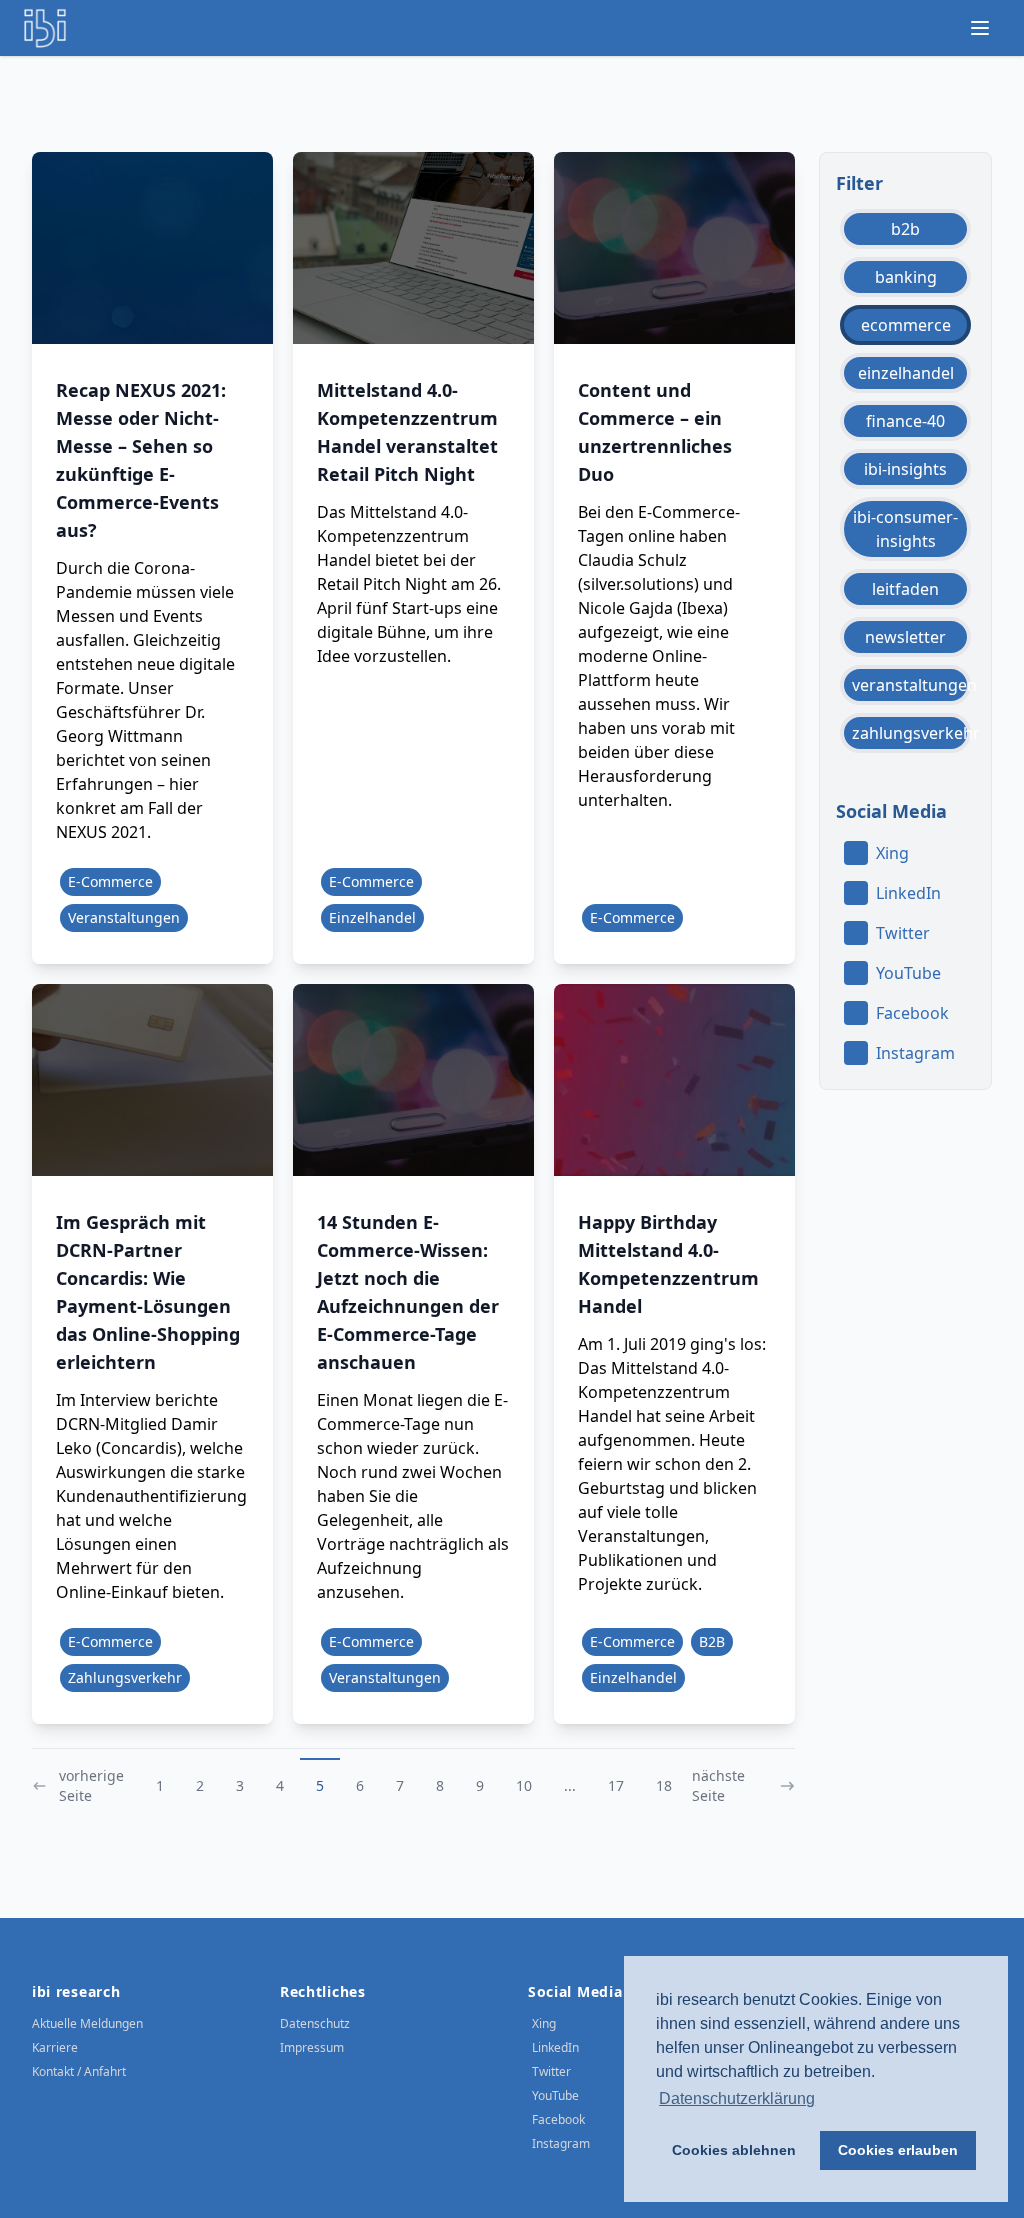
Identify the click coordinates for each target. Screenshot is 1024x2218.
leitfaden (905, 589)
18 (664, 1785)
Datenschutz (315, 2023)
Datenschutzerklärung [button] (737, 2098)
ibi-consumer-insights (905, 529)
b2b (905, 229)
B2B (712, 1641)
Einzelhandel (372, 917)
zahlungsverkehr (911, 733)
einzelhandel (906, 373)
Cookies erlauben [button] (898, 2150)
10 (524, 1785)
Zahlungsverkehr (125, 1677)
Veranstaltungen (124, 917)
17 (616, 1785)
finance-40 (905, 421)
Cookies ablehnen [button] (734, 2150)
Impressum (312, 2047)
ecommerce (906, 325)
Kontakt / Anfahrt (79, 2071)
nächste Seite (718, 1785)
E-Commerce (110, 881)
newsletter (905, 637)
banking (906, 277)
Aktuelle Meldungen (87, 2023)
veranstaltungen (911, 685)
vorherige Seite (91, 1785)
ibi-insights (905, 469)
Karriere (55, 2047)
